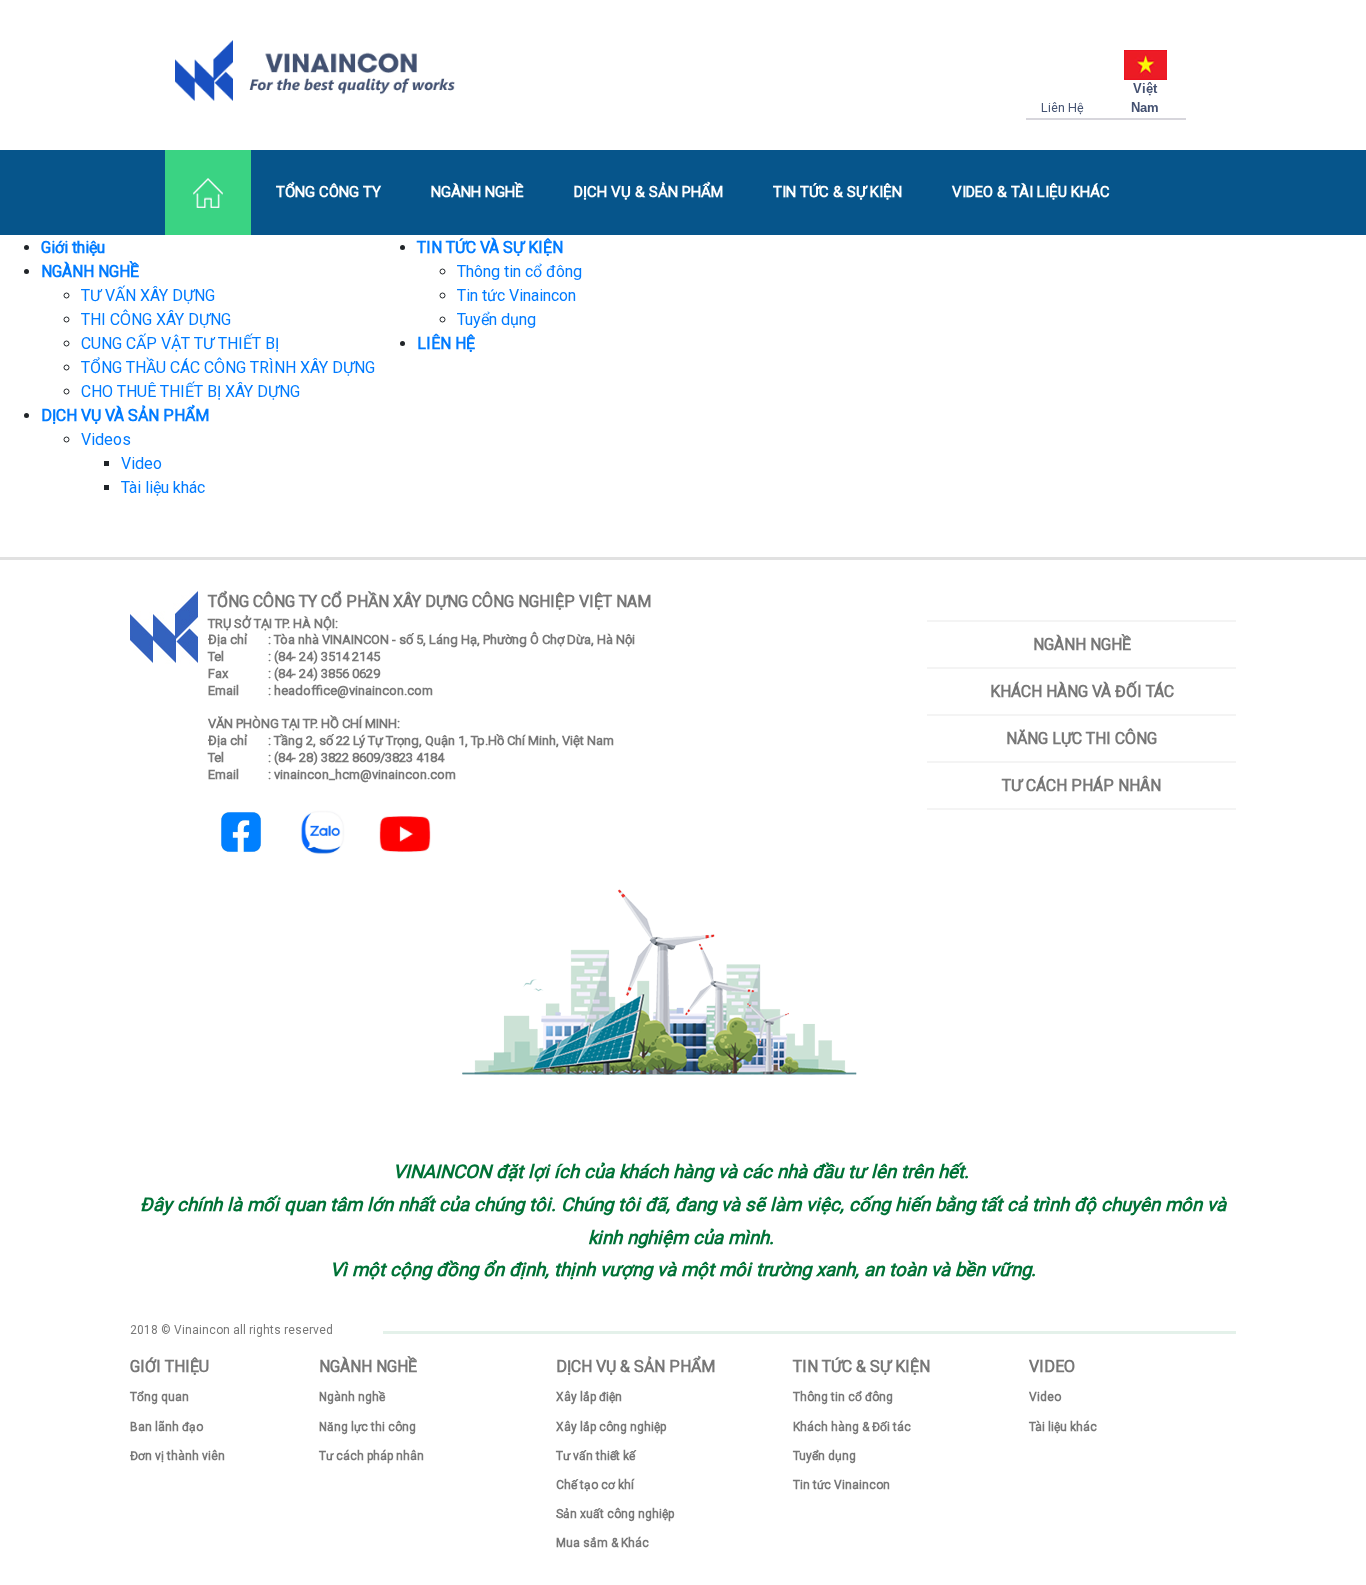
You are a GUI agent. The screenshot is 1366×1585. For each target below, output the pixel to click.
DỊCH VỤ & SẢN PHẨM (648, 192)
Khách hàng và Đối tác (1082, 691)
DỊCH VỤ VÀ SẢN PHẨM (125, 415)
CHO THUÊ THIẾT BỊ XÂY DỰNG (190, 391)
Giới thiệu (73, 247)
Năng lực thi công (1081, 738)
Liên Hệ (1062, 107)
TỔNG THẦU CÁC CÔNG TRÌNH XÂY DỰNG (228, 367)
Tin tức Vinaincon (516, 295)
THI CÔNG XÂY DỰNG (156, 319)
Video (141, 463)
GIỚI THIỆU (169, 1366)
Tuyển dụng (496, 319)
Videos (106, 439)
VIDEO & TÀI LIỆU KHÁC (1031, 192)
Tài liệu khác (163, 487)
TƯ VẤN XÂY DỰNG (148, 295)
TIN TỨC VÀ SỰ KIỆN (490, 247)
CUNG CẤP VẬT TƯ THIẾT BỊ (180, 343)
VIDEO (1052, 1366)
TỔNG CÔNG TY (328, 192)
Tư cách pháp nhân (1081, 785)
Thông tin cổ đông (519, 271)
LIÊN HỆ (446, 343)
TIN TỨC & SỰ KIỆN (837, 192)
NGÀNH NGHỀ (477, 192)
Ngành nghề (1082, 644)
